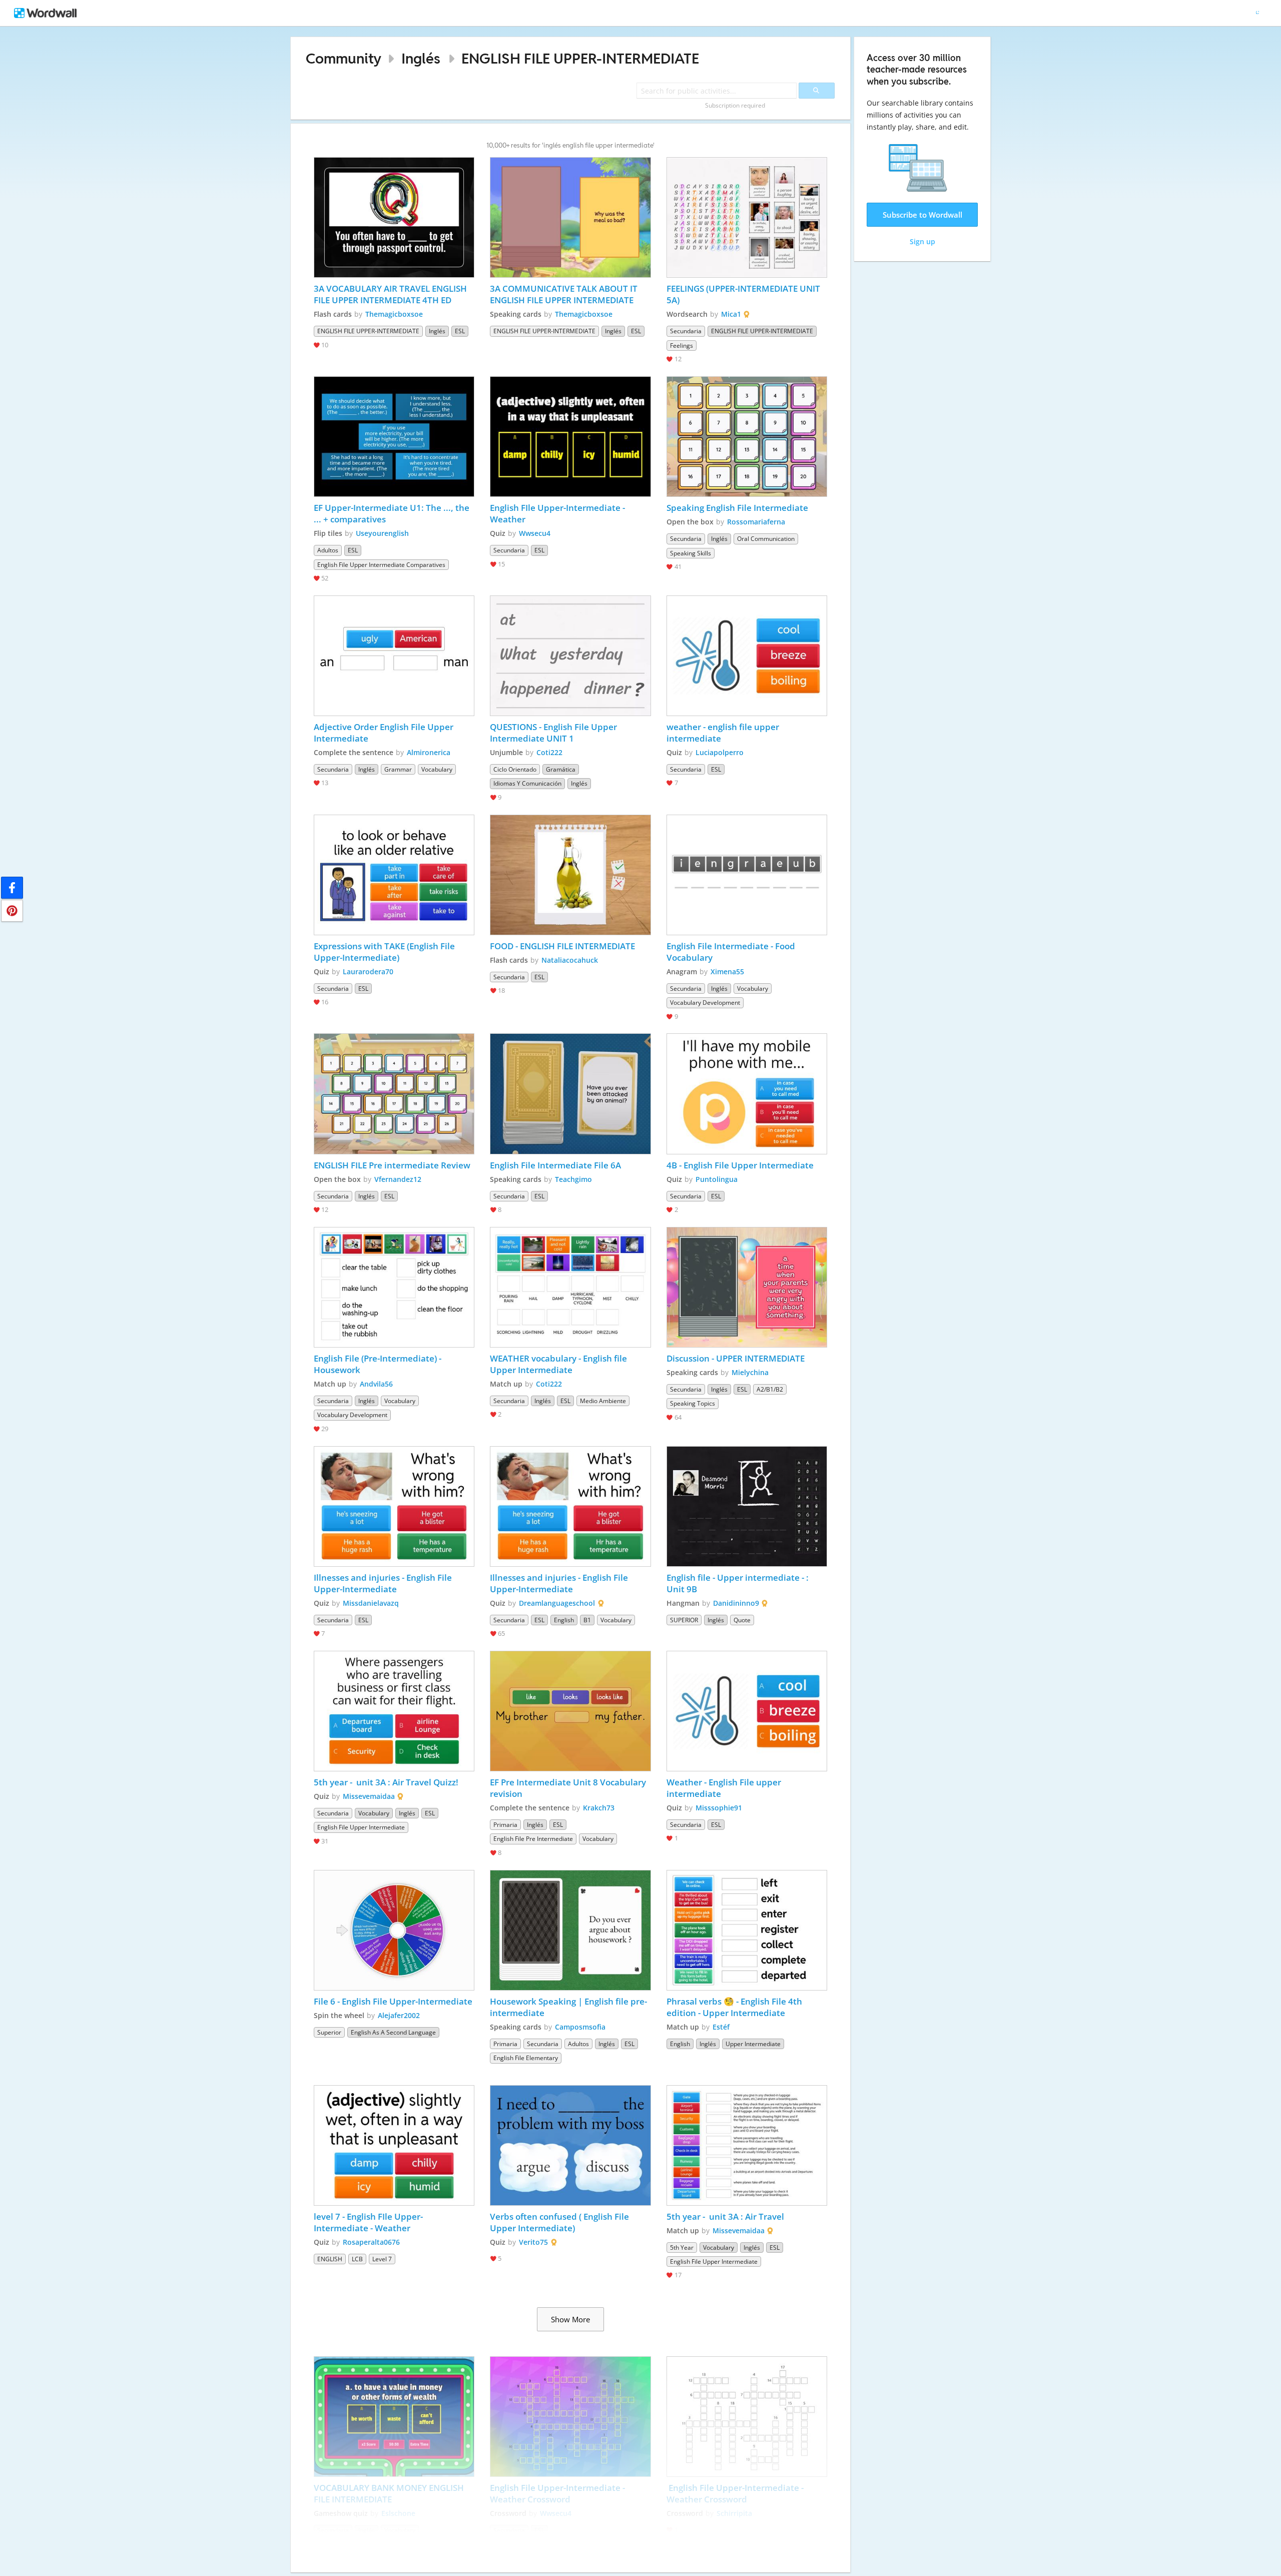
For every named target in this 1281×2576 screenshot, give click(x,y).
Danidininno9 (736, 1603)
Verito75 (533, 2242)
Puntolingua (717, 1179)
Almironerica (429, 752)
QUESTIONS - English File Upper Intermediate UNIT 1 (554, 733)
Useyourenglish (382, 533)
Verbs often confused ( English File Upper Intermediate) (560, 2222)
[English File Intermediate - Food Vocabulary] (747, 875)
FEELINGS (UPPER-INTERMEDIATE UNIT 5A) (744, 294)
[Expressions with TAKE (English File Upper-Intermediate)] (394, 875)
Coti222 (549, 752)
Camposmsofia (580, 2027)
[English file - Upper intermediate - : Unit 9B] (747, 1506)
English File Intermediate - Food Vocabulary (732, 952)
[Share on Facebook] (12, 888)
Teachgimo (573, 1179)
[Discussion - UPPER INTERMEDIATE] (747, 1287)
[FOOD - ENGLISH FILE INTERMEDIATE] (570, 875)
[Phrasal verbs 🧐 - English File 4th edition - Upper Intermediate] (747, 1930)
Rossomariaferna (756, 522)
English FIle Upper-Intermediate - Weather (558, 513)
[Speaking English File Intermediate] (747, 437)
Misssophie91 (719, 1808)
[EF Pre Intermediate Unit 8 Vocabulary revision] (570, 1711)
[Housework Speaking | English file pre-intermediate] (570, 1930)
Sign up (922, 241)
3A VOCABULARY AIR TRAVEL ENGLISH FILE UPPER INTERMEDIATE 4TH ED (391, 294)
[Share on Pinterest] (12, 911)
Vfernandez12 (398, 1179)
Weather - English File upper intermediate (725, 1788)
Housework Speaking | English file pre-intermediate (568, 2007)
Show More (570, 2319)
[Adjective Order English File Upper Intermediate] (394, 656)
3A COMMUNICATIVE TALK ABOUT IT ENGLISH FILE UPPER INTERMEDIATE (565, 294)
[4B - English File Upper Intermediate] (747, 1094)
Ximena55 (727, 972)
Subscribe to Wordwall (922, 215)
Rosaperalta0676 (371, 2242)
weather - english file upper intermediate (724, 733)
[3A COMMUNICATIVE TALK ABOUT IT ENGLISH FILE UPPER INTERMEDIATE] (570, 217)
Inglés (421, 58)
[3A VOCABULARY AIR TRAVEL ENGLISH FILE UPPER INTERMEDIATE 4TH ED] (394, 217)
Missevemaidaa (369, 1796)
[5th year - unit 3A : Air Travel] (747, 2145)
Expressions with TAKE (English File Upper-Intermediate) (385, 952)
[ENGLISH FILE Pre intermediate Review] (394, 1094)
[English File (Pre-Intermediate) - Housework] (394, 1287)
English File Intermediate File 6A (555, 1165)
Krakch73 (599, 1808)
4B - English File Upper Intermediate (740, 1165)
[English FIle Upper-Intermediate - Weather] (570, 437)
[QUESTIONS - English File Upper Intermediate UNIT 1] (570, 656)
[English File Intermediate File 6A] (570, 1094)
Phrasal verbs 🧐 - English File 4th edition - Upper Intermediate (735, 2007)
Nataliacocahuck (570, 960)
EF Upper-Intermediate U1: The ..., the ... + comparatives (393, 513)
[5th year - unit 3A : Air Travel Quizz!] (394, 1711)
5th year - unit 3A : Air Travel (726, 2216)
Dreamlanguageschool (557, 1603)
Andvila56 (376, 1384)
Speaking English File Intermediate (737, 508)
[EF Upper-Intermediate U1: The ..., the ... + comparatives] (394, 437)
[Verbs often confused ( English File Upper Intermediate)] (570, 2145)
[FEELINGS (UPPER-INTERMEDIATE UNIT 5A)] (747, 217)
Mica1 (731, 314)
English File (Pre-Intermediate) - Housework (379, 1364)
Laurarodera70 (368, 972)
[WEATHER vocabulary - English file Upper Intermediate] (570, 1287)
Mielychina (750, 1372)
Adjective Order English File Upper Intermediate (385, 733)
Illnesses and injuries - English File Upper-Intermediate (384, 1583)
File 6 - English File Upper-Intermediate (393, 2001)
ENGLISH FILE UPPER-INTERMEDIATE (580, 58)
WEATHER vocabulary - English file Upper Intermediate (559, 1364)
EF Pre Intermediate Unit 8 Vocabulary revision (569, 1788)
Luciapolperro (720, 752)
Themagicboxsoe (394, 314)
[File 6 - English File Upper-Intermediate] (394, 1930)
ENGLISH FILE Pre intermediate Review (392, 1165)
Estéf (721, 2027)
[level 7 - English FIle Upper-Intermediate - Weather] (394, 2145)
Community (344, 58)
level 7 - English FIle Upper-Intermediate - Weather (368, 2222)
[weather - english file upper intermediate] (747, 656)
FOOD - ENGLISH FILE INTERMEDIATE (562, 946)
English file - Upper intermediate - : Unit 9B (739, 1583)
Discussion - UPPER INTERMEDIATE (736, 1358)
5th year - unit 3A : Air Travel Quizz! (386, 1782)
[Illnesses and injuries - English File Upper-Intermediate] (394, 1506)
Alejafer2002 (399, 2015)
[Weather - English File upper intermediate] (747, 1711)
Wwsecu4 (535, 533)
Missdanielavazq (371, 1603)
